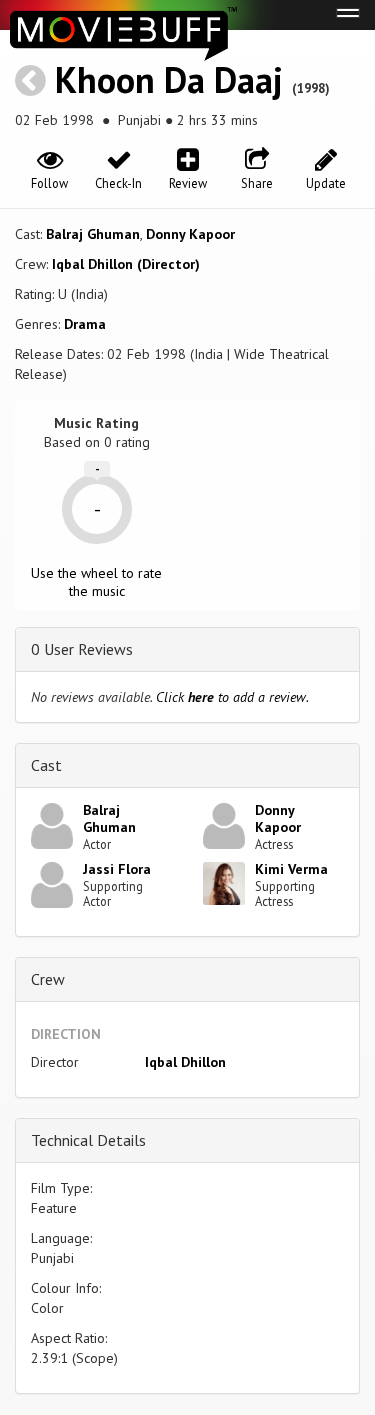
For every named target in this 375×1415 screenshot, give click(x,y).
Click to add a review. (232, 697)
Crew (48, 979)
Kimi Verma (291, 869)
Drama (85, 324)
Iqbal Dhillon (185, 1062)
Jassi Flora (117, 869)
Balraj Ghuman (93, 234)
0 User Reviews (82, 649)
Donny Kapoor (190, 234)
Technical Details (88, 1140)
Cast (46, 765)
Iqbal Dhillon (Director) (126, 264)
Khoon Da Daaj (169, 79)
